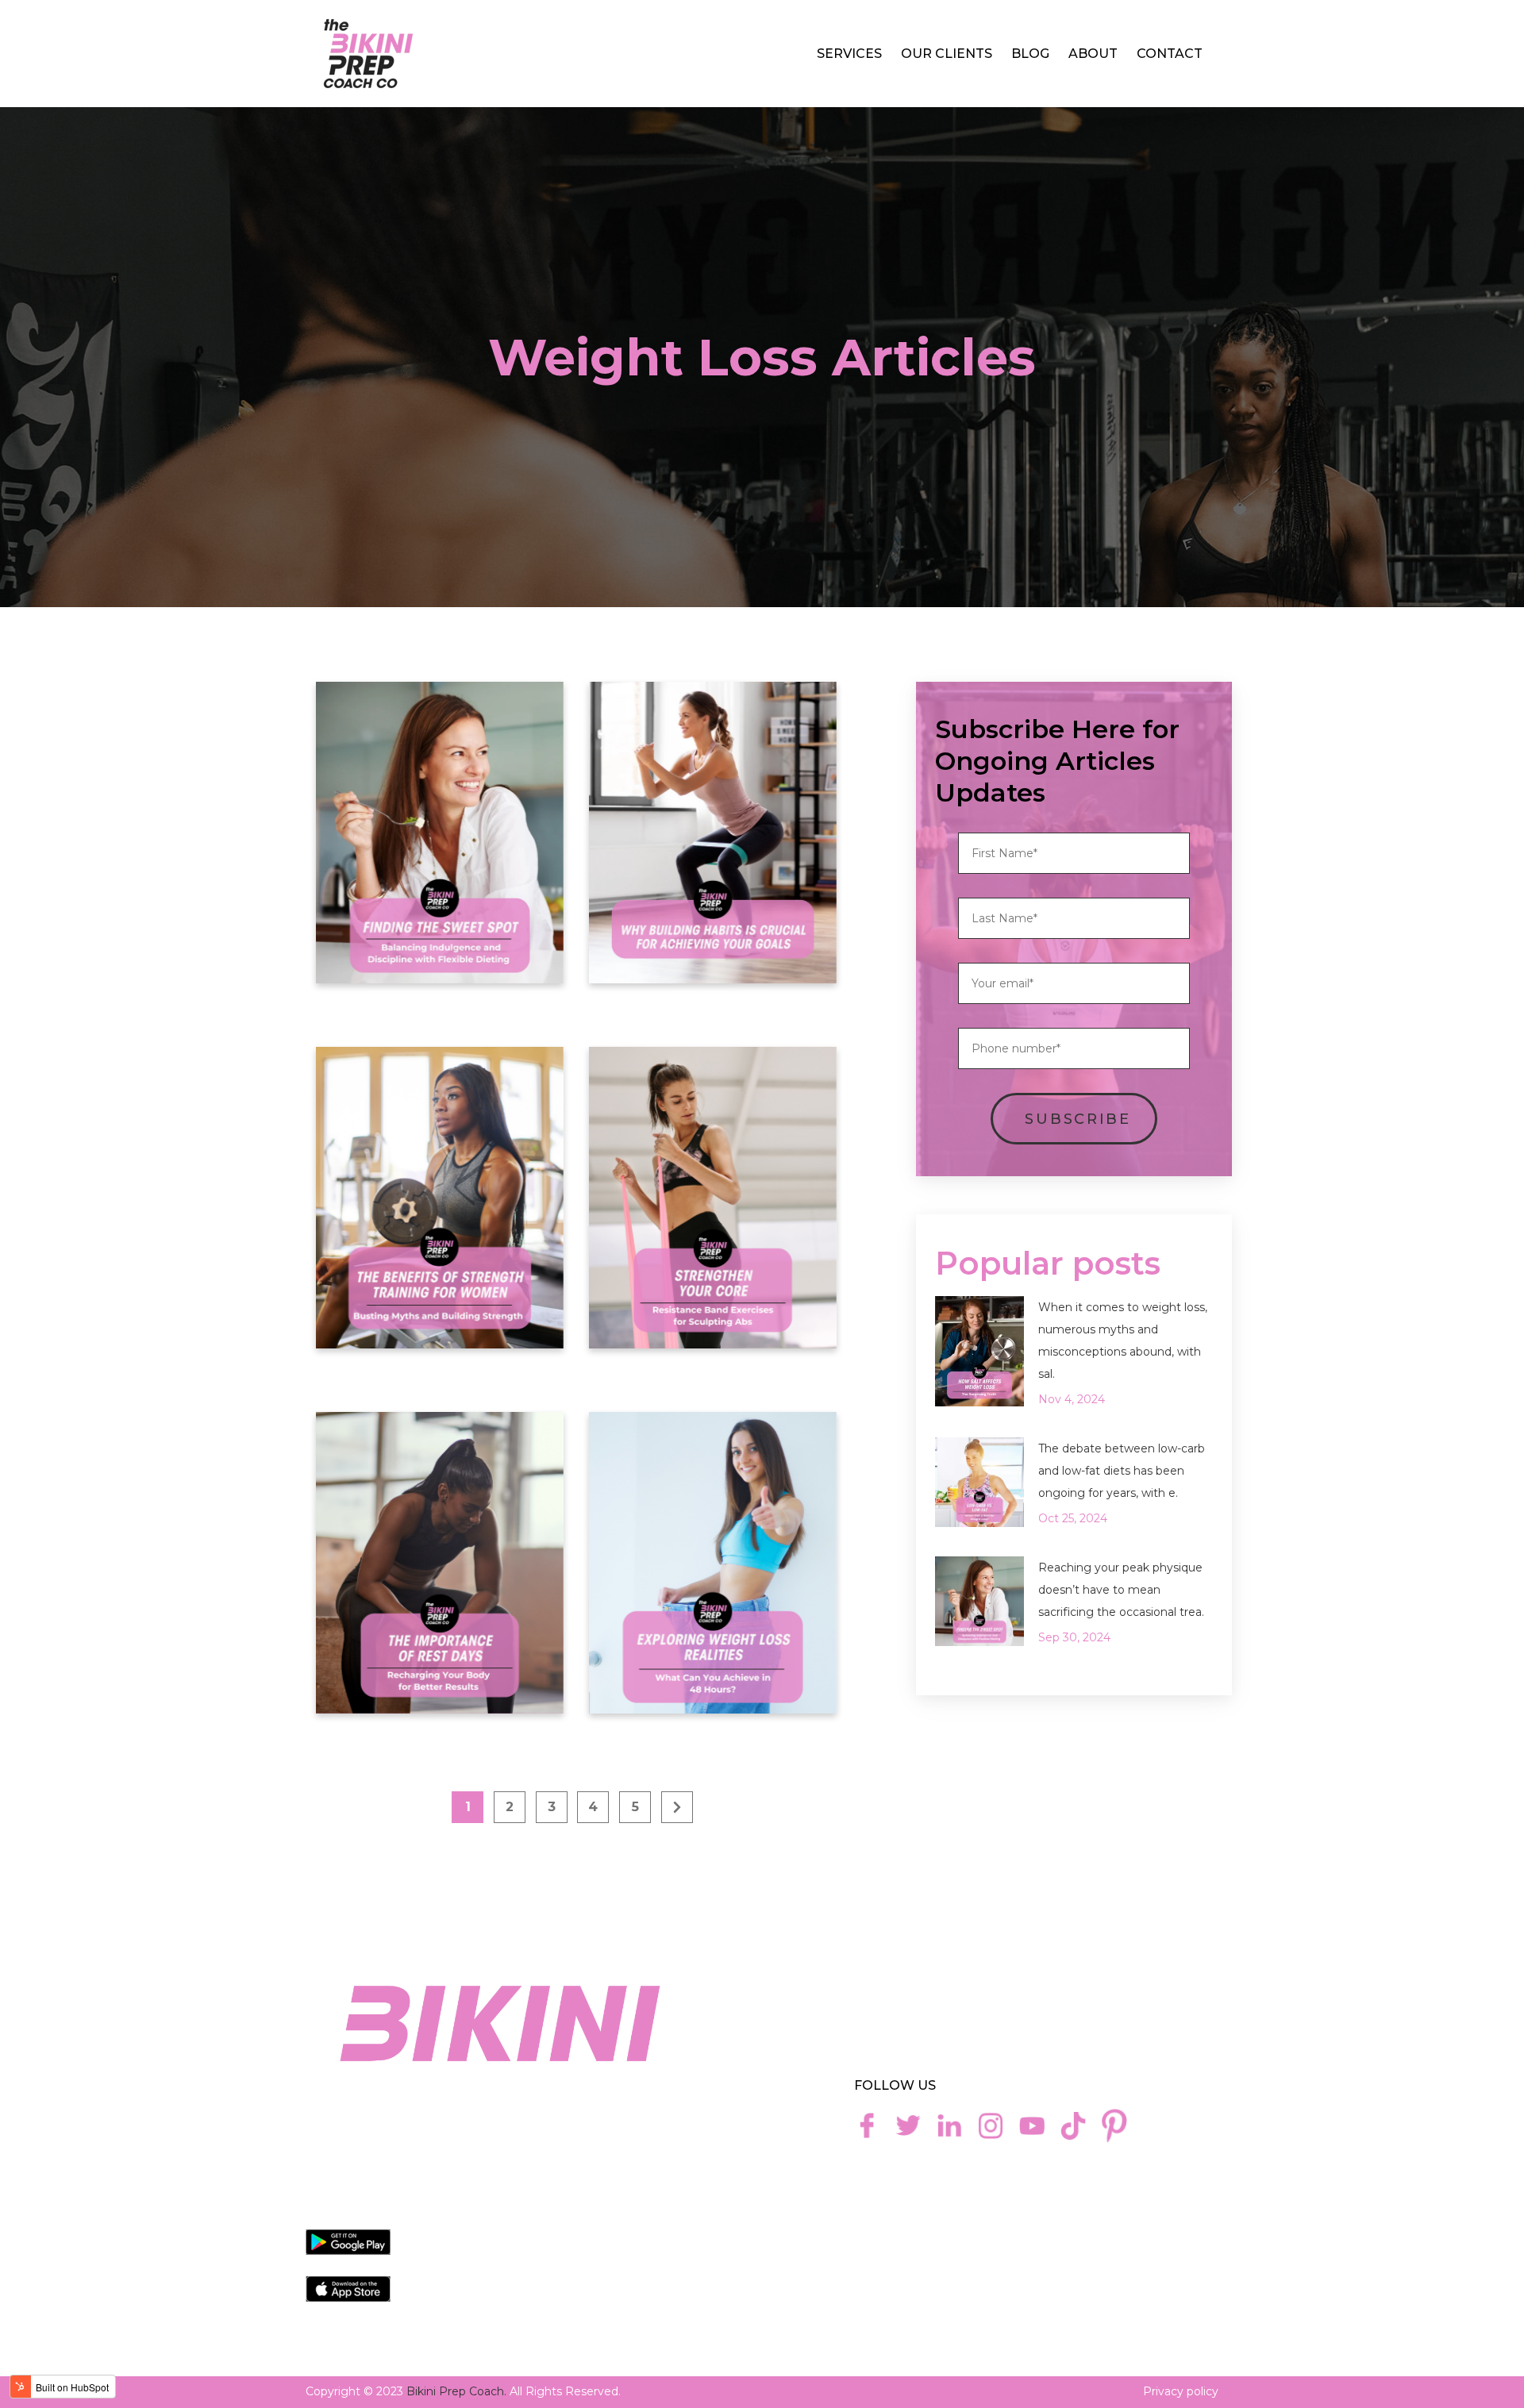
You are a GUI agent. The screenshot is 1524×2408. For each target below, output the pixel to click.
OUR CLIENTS (947, 54)
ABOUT (1093, 54)
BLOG (1030, 54)
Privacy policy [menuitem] (1181, 2391)
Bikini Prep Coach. (456, 2391)
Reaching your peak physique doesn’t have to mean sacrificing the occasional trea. (1121, 1590)
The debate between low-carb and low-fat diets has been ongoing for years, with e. (1122, 1471)
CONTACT (1170, 54)
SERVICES (849, 54)
